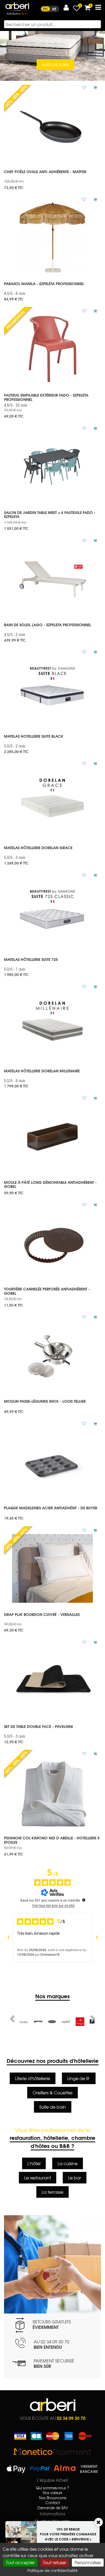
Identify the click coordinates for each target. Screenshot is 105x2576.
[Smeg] (24, 2022)
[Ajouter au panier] (93, 87)
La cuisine (68, 2163)
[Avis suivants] (97, 1938)
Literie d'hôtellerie (33, 2078)
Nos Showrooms (53, 2498)
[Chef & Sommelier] (80, 2022)
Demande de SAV (53, 2508)
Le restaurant (38, 2178)
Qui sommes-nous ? (53, 2488)
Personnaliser (88, 2562)
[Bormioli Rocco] (66, 2022)
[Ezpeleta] (52, 2022)
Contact (53, 2503)
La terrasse (52, 2192)
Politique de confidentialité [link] (52, 2570)
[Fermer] (99, 2522)
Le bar (75, 2178)
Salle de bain (53, 2107)
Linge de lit (79, 2078)
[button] (66, 8)
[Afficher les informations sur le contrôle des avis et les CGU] (84, 1900)
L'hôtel (34, 2163)
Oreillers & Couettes (52, 2092)
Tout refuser (55, 2562)
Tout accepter (20, 2562)
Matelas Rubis (55, 65)
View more (52, 178)
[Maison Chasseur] (38, 2022)
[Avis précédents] (8, 1938)
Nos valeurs (52, 2493)
